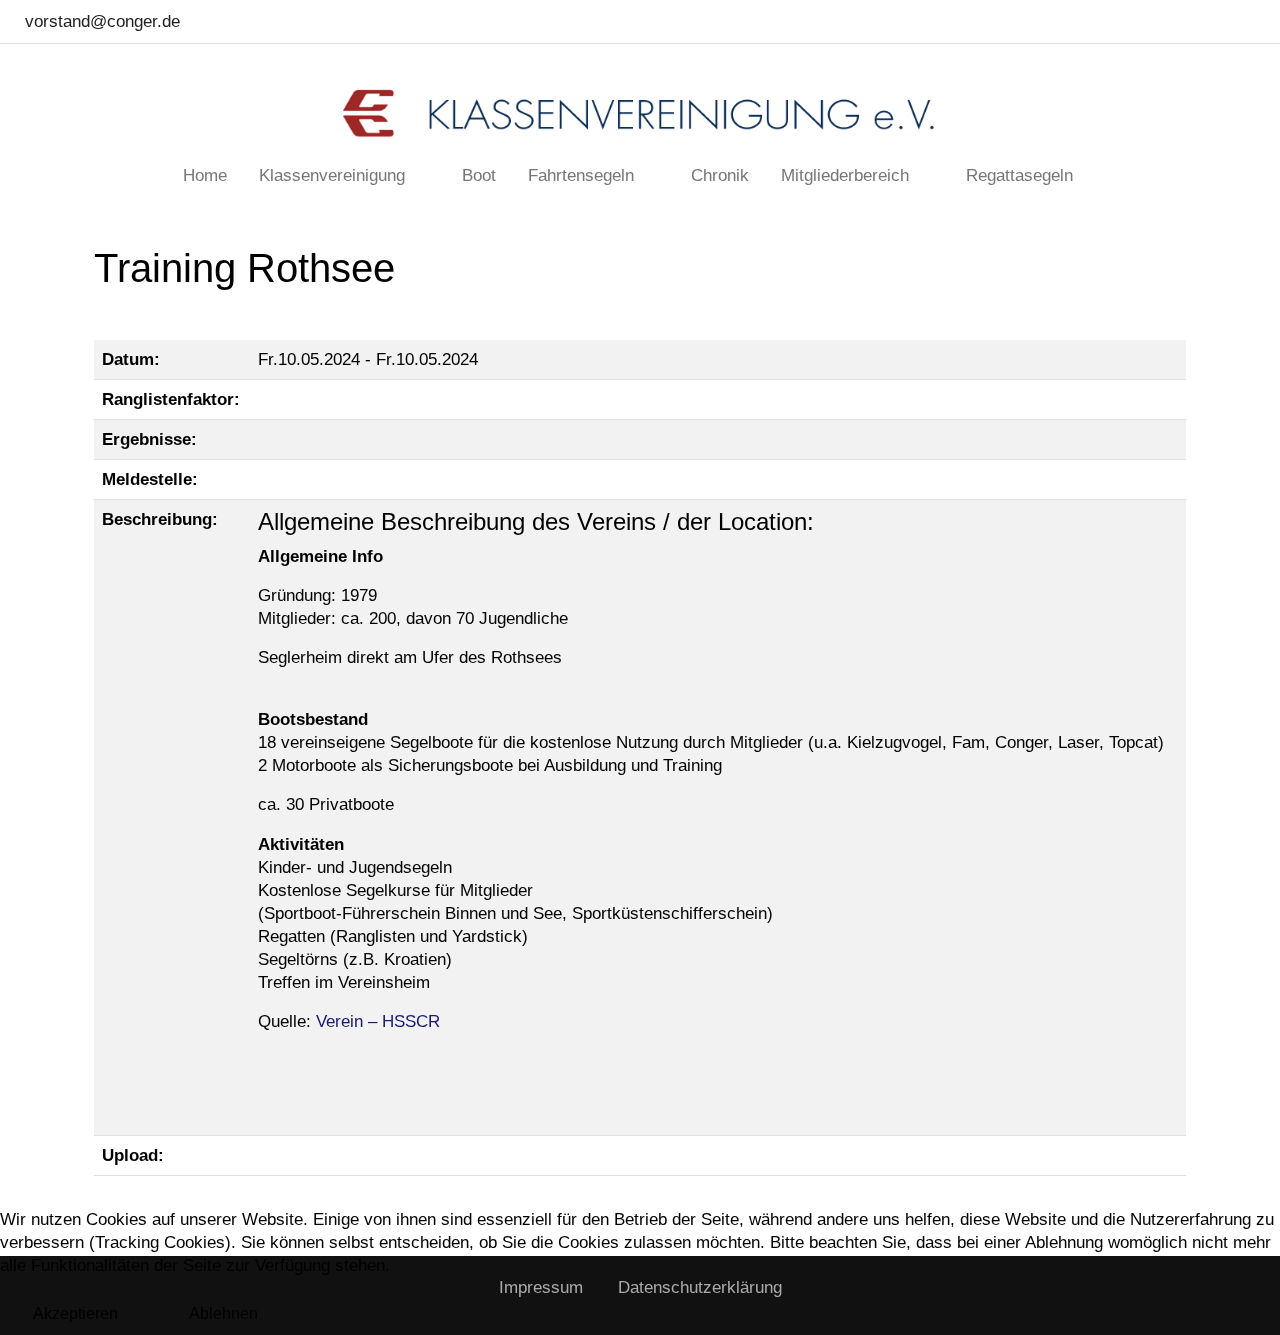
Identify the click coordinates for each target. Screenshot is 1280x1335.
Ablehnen (223, 1313)
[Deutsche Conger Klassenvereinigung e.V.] (640, 113)
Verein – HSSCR (378, 1021)
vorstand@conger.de (102, 21)
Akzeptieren (75, 1313)
